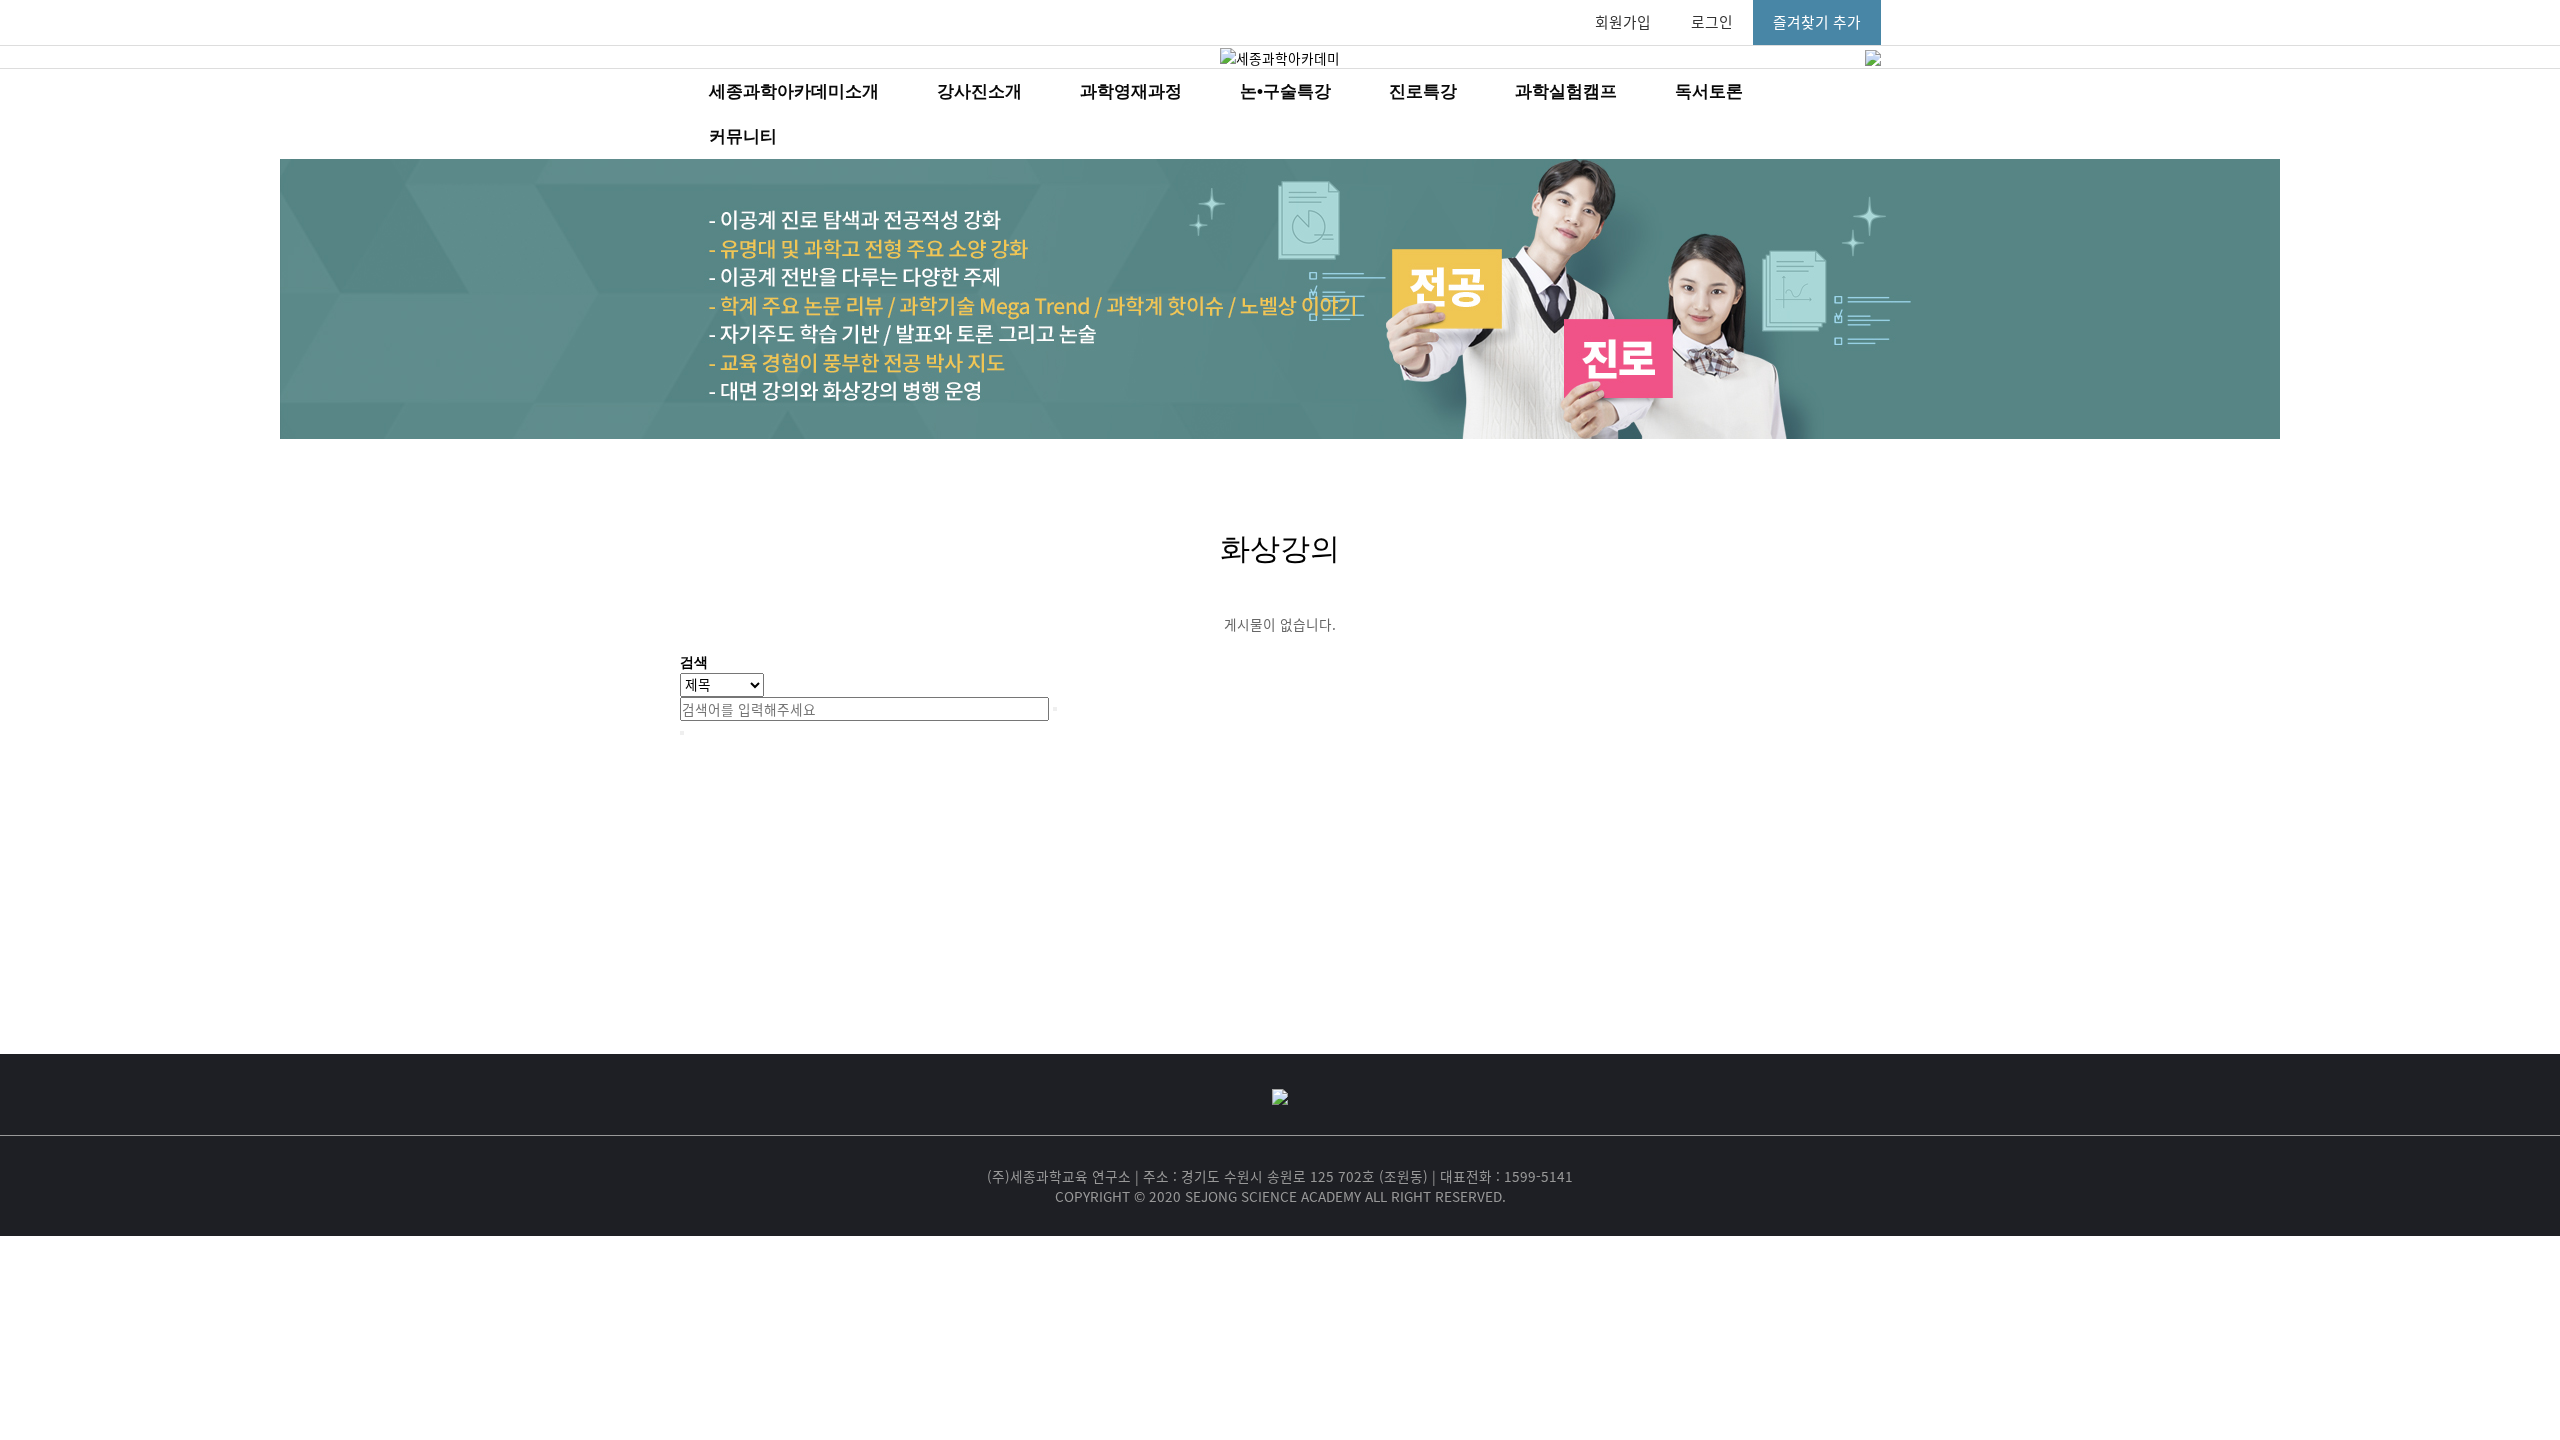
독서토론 (1709, 91)
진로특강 (1423, 91)
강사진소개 (979, 91)
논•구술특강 (1285, 91)
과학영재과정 (1131, 91)
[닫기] (682, 733)
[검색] (1055, 709)
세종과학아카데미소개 (794, 91)
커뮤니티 (743, 136)
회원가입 (1623, 22)
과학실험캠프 (1566, 91)
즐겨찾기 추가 (1817, 22)
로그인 (1712, 22)
